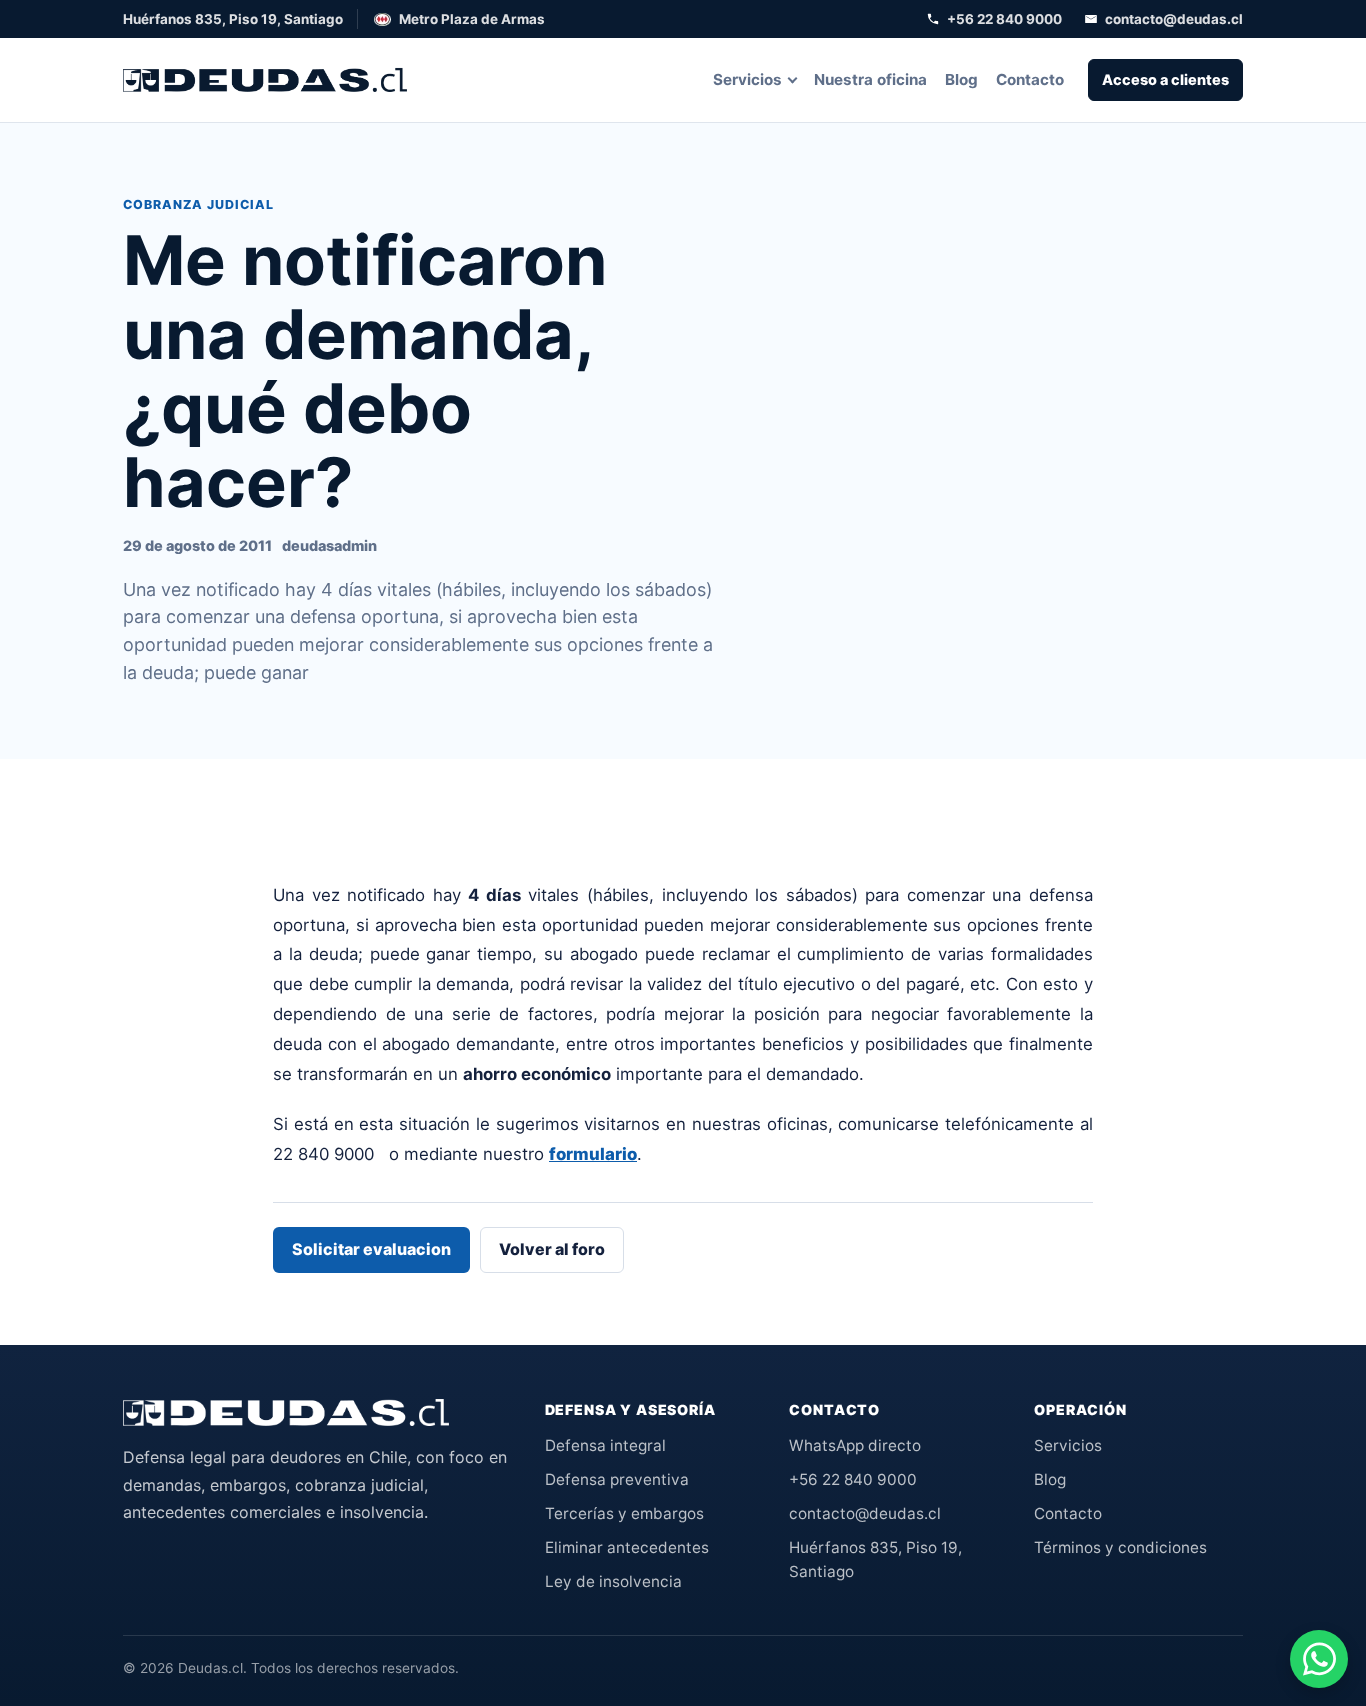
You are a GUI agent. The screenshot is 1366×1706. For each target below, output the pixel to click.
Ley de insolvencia (613, 1581)
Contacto (1030, 79)
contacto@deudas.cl (1174, 19)
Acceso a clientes (1165, 79)
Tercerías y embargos (624, 1513)
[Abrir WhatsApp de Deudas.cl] (1319, 1659)
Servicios (747, 79)
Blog (961, 79)
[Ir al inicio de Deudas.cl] (286, 1413)
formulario (593, 1154)
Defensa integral (605, 1445)
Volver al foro (552, 1249)
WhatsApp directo (855, 1445)
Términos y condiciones (1120, 1547)
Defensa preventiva (617, 1479)
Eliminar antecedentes (627, 1547)
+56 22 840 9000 (1004, 19)
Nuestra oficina (870, 79)
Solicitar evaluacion (371, 1249)
